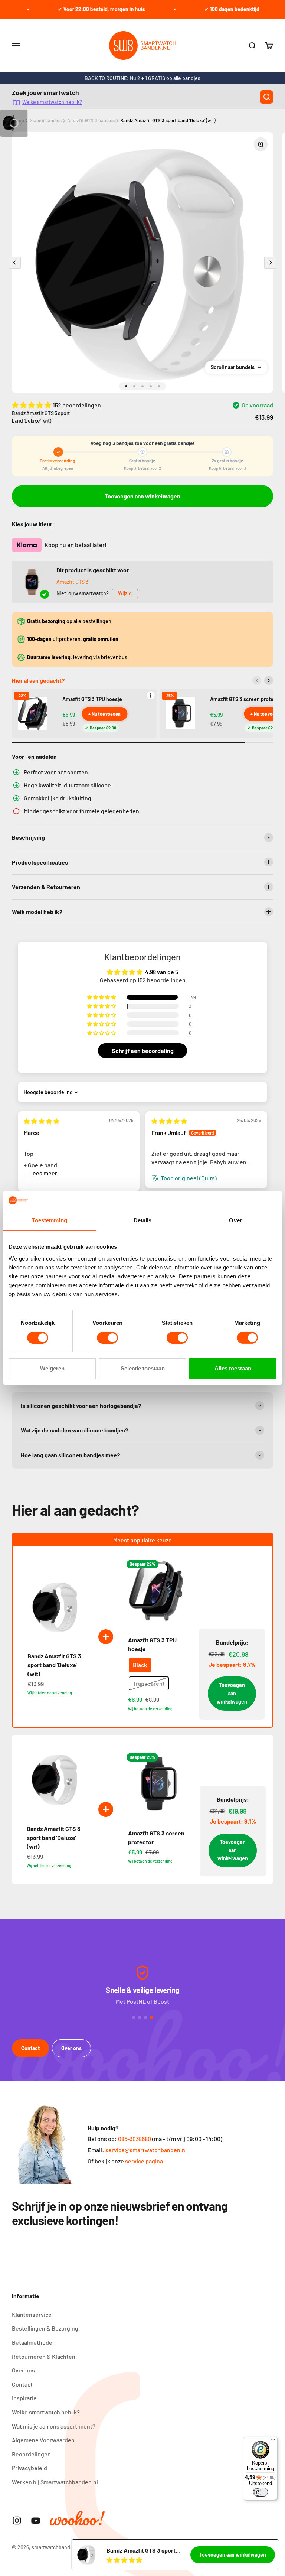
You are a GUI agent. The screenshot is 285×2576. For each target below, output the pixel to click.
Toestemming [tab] (50, 1220)
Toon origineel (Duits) (189, 1178)
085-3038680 (135, 2139)
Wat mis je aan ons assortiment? (54, 2426)
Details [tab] (143, 1220)
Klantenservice (32, 2314)
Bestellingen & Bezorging (45, 2328)
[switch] (107, 1338)
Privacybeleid (30, 2468)
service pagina (144, 2161)
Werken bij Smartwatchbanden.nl (55, 2482)
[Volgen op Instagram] (17, 2520)
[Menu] (273, 2441)
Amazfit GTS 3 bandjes (91, 120)
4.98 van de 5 (162, 972)
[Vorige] (257, 680)
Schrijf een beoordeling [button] (143, 1050)
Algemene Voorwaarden (43, 2440)
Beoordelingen (31, 2454)
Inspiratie (24, 2398)
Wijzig (125, 593)
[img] (42, 1121)
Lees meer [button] (43, 1173)
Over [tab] (235, 1220)
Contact (30, 2048)
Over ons (71, 2048)
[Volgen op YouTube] (36, 2520)
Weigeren (52, 1368)
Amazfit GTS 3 (72, 582)
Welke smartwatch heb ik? (52, 102)
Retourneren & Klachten (44, 2356)
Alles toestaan (233, 1368)
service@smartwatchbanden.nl (146, 2150)
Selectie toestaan (143, 1368)
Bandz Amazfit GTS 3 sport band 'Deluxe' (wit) (168, 120)
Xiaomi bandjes (46, 120)
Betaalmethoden (34, 2342)
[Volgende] (269, 680)
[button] (32, 405)
